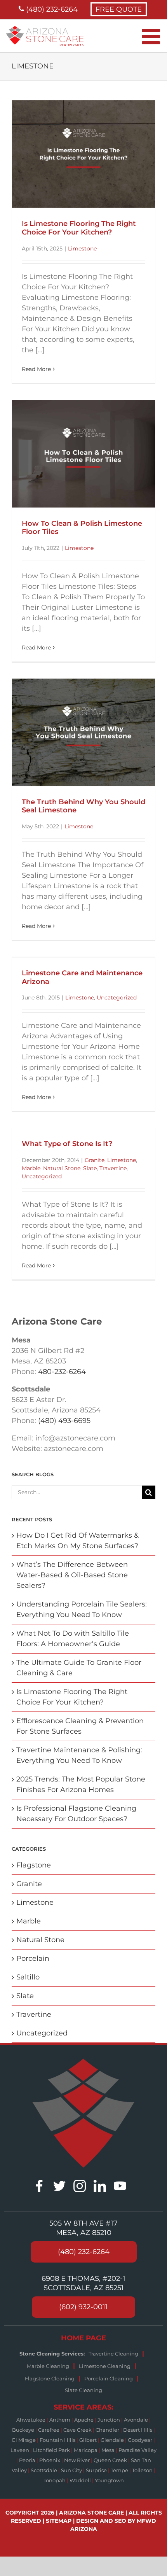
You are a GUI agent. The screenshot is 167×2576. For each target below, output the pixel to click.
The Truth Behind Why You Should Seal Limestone (83, 806)
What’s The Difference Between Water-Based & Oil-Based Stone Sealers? (72, 1575)
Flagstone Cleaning (50, 2378)
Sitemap (59, 2521)
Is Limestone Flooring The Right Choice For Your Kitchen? (79, 228)
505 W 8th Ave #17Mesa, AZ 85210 (83, 2228)
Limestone (82, 248)
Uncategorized (117, 997)
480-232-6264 (62, 1372)
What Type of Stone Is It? (67, 1144)
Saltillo (28, 1977)
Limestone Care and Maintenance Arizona (82, 977)
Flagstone (34, 1865)
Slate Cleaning (83, 2390)
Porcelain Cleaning (109, 2378)
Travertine (113, 1168)
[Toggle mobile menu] (152, 36)
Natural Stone (62, 1168)
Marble (31, 1168)
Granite (95, 1160)
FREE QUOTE (119, 9)
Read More (36, 369)
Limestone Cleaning (105, 2366)
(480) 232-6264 (51, 9)
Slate (90, 1168)
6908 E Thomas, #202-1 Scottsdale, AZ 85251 (83, 2283)
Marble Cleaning (48, 2366)
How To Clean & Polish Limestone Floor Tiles (82, 528)
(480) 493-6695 (64, 1421)
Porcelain (33, 1958)
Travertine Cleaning (113, 2354)
